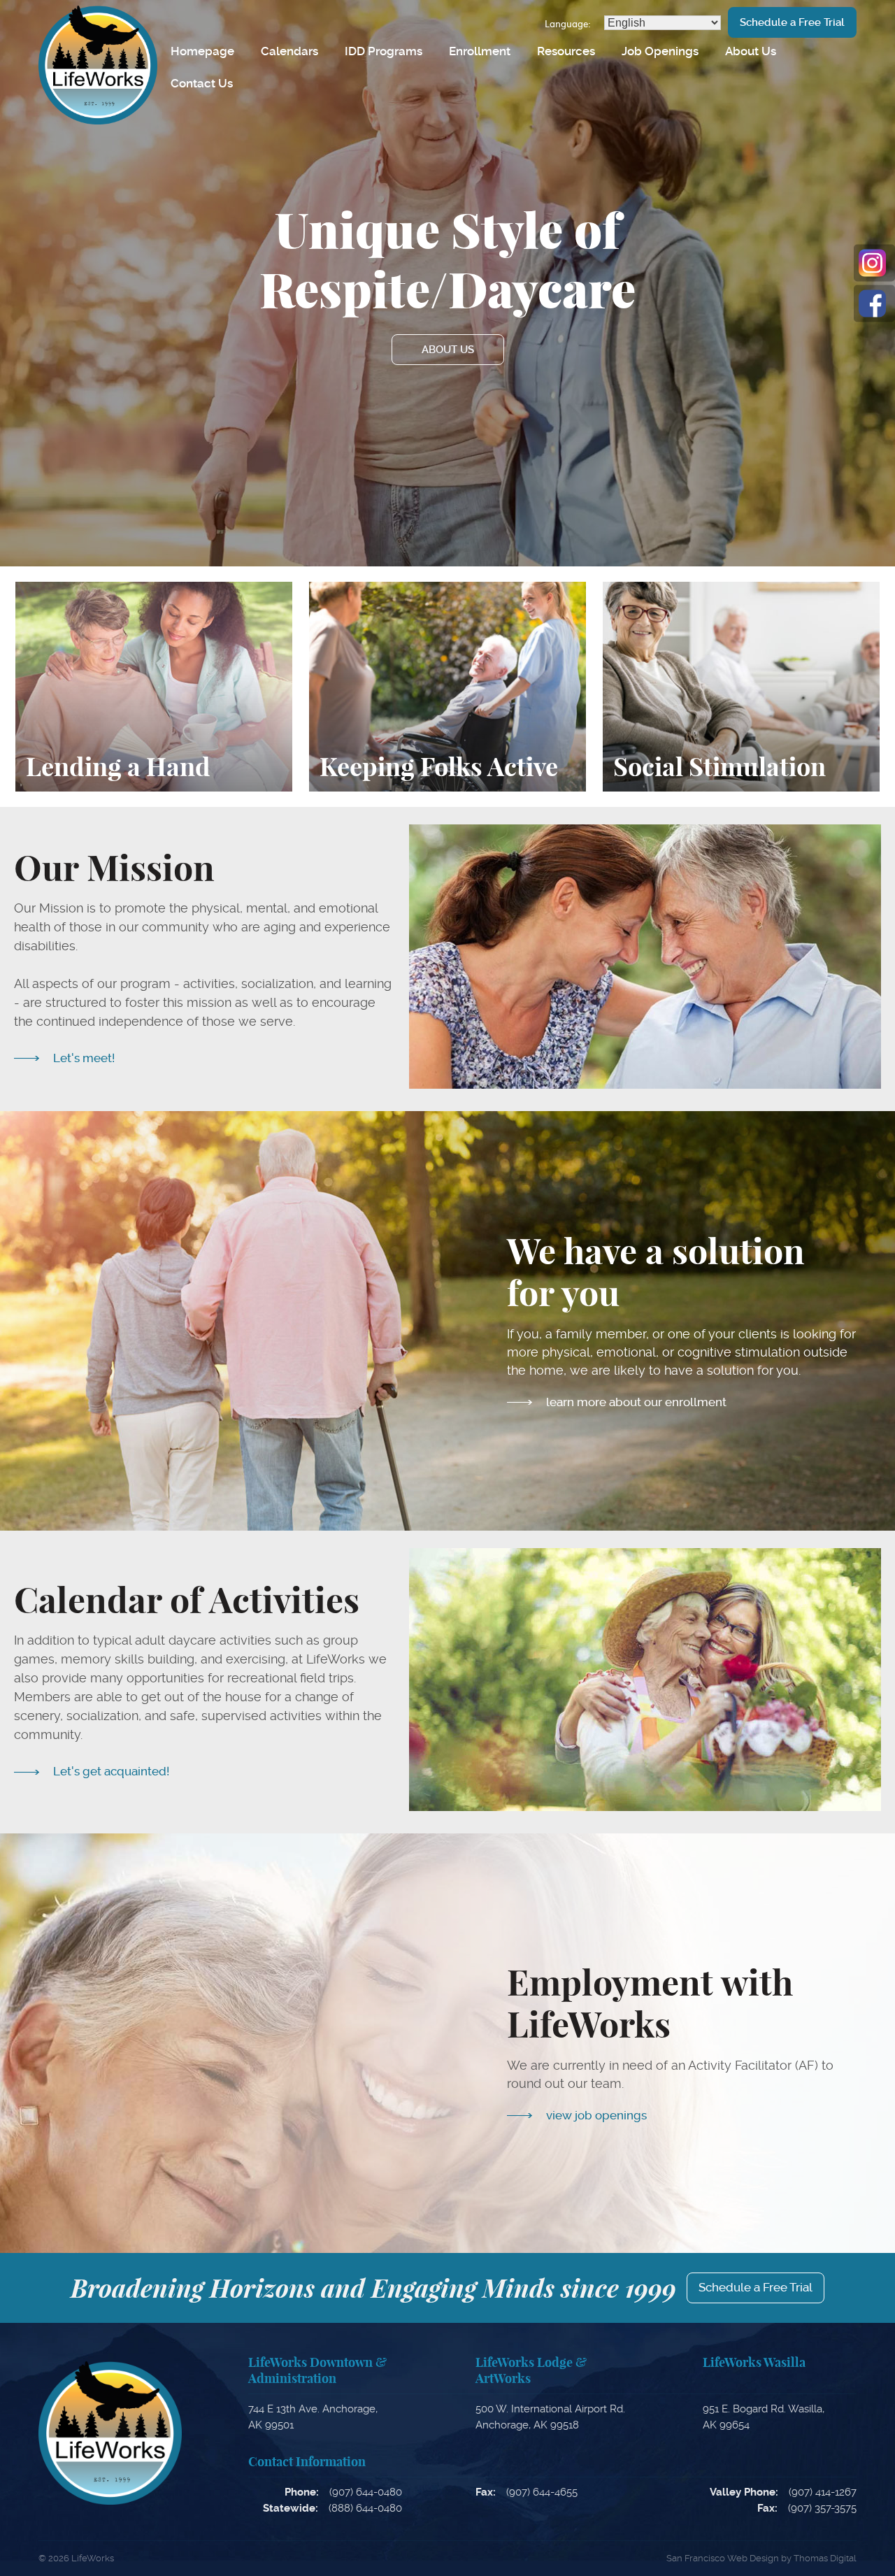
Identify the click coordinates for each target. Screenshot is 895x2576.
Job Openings (660, 51)
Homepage (202, 51)
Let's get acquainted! (111, 1771)
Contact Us (202, 83)
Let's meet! (84, 1058)
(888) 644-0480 (365, 2508)
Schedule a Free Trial (792, 22)
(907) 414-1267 (823, 2492)
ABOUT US (448, 350)
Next (795, 283)
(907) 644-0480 (366, 2492)
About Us (751, 51)
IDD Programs (384, 51)
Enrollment (480, 51)
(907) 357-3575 (822, 2508)
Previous (86, 283)
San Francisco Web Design (723, 2558)
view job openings (596, 2115)
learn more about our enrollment (636, 1402)
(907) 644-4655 (542, 2492)
